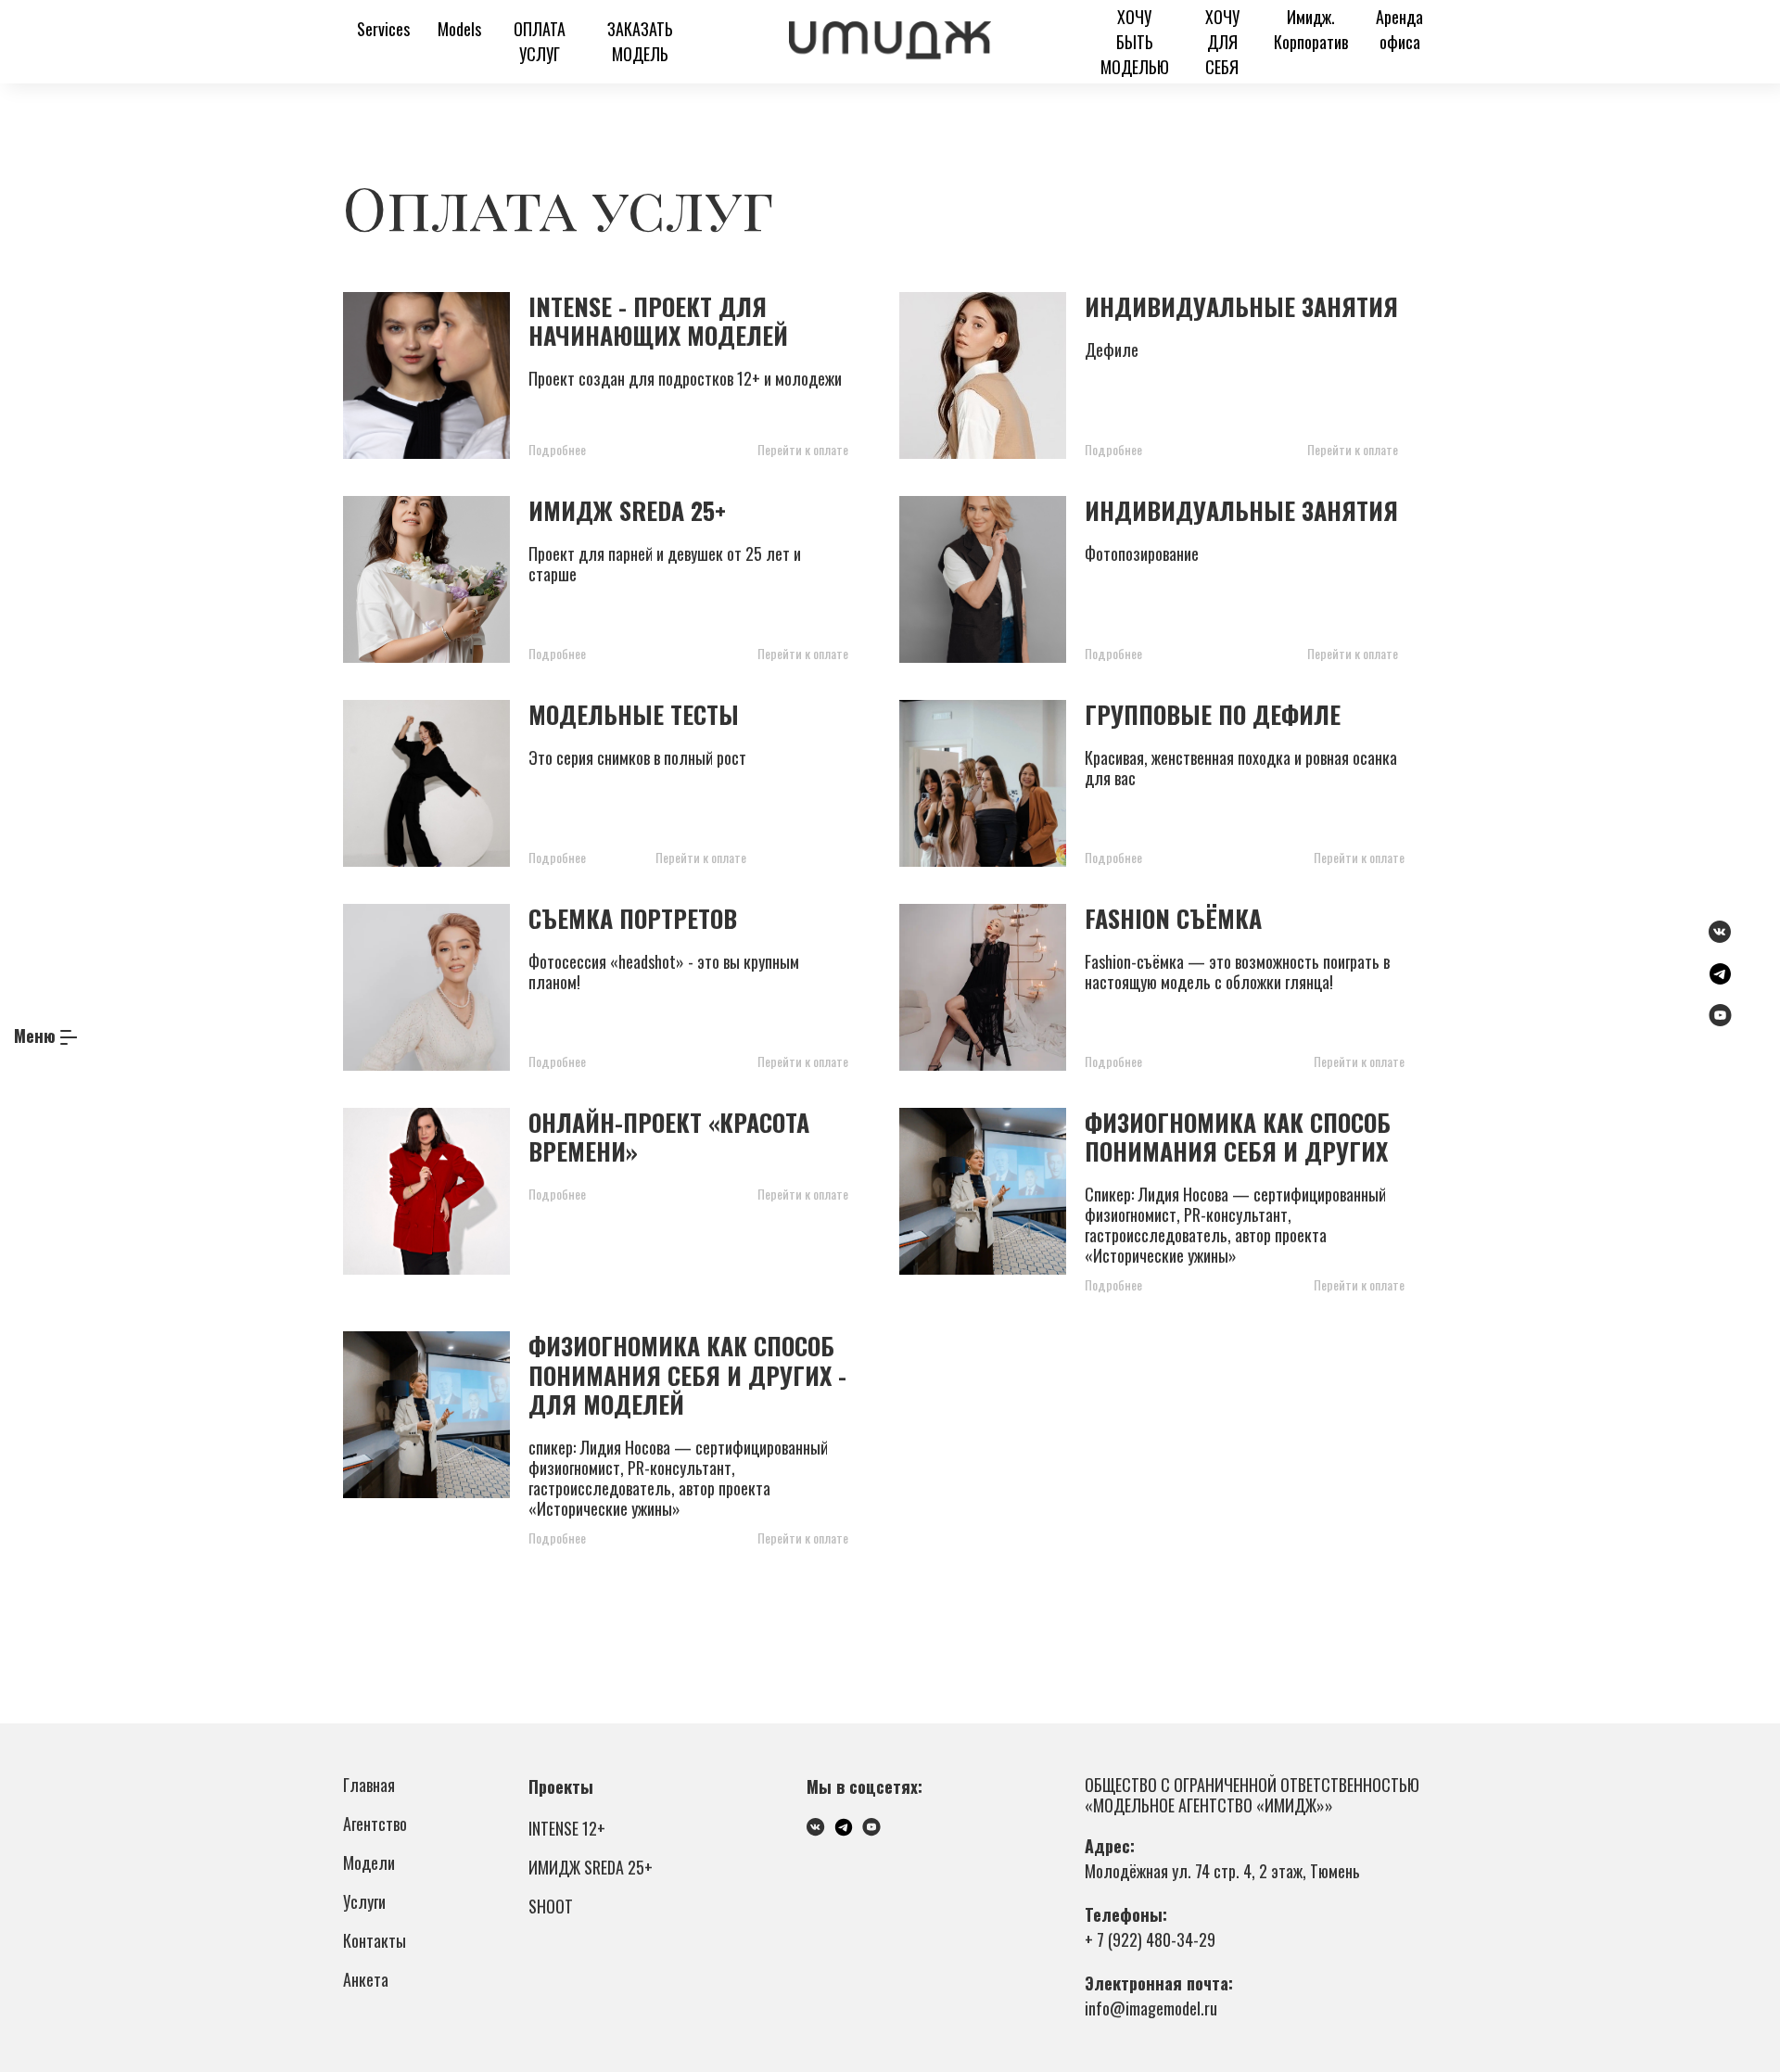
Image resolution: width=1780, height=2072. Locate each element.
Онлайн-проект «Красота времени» (669, 1137)
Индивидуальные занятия (1241, 306)
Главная (369, 1785)
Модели (369, 1862)
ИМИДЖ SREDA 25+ (591, 1867)
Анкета (366, 1979)
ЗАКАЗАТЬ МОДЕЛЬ (640, 41)
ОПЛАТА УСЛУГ (540, 41)
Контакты (375, 1940)
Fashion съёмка (1173, 918)
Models (459, 29)
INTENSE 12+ (567, 1828)
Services (383, 29)
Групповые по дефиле (1213, 714)
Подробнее (557, 449)
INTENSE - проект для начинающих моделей (658, 321)
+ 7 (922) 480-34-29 (1150, 1939)
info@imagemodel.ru (1151, 2008)
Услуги (364, 1901)
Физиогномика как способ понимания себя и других (1238, 1137)
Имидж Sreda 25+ (627, 510)
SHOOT (551, 1906)
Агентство (375, 1824)
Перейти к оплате (803, 449)
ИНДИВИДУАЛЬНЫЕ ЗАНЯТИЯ (1241, 510)
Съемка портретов (633, 918)
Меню (35, 1036)
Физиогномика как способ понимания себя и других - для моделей (687, 1375)
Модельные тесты (634, 714)
